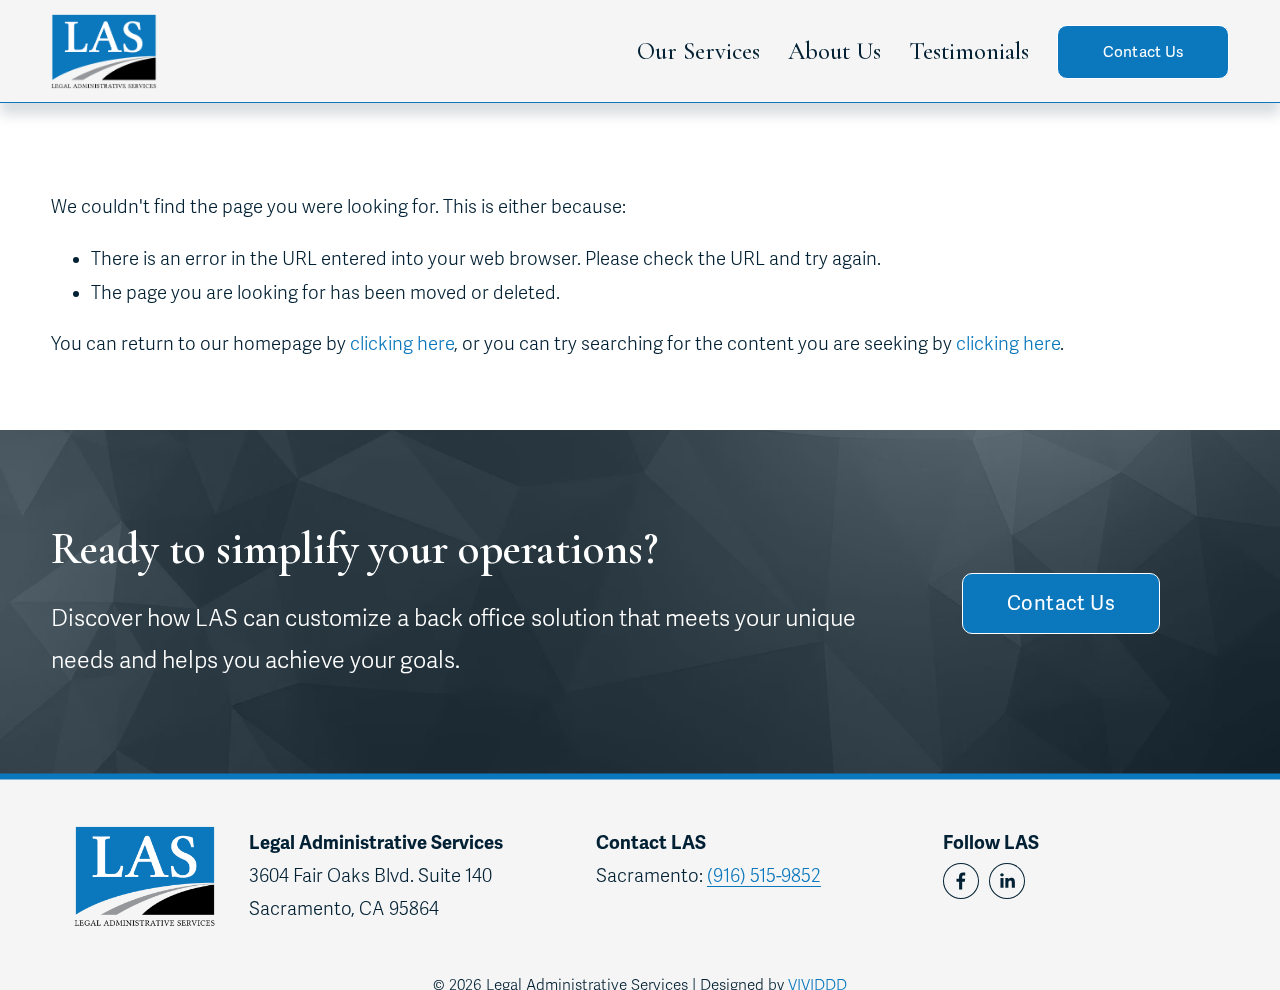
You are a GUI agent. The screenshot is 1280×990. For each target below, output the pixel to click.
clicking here (402, 344)
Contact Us (1143, 52)
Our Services (698, 51)
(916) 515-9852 (764, 876)
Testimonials (969, 51)
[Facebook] (961, 881)
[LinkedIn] (1007, 881)
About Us (834, 51)
